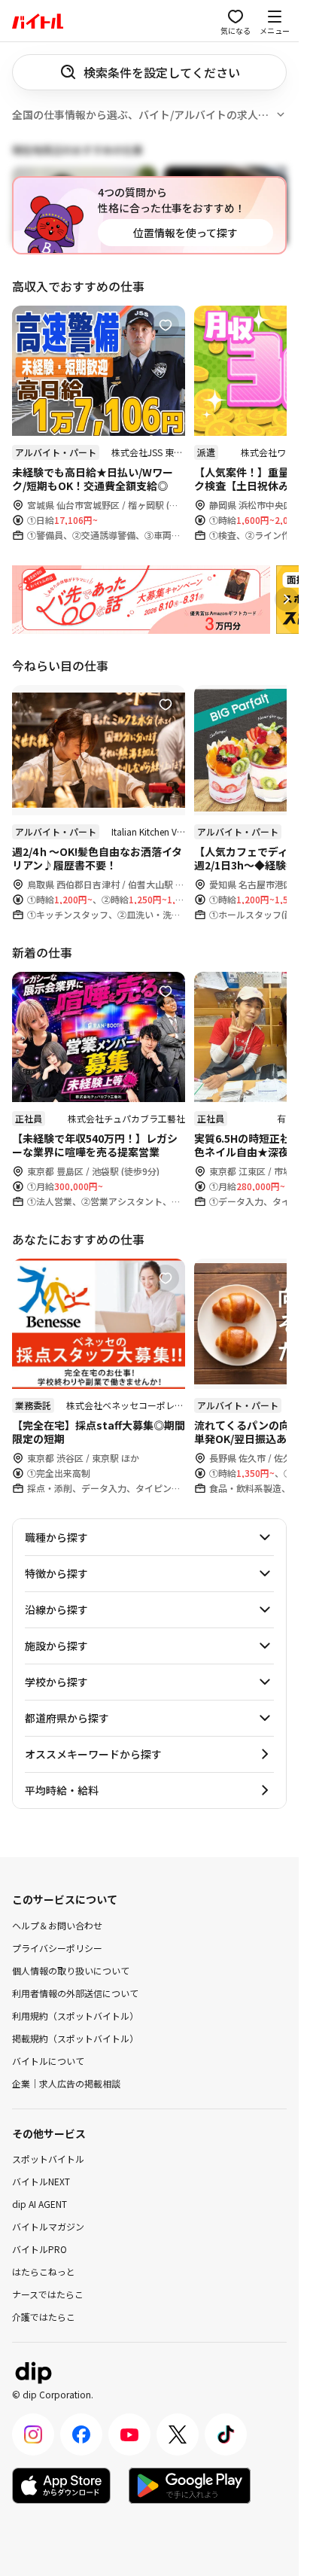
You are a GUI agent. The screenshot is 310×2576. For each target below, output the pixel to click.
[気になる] (166, 325)
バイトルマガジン (48, 2226)
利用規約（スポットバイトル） (75, 2015)
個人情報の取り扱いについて (71, 1970)
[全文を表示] (281, 114)
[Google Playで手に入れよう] (190, 2486)
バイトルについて (48, 2060)
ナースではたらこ (48, 2294)
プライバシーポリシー (57, 1947)
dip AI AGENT (40, 2204)
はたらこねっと (44, 2272)
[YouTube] (129, 2434)
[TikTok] (226, 2434)
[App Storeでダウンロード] (61, 2486)
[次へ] (287, 599)
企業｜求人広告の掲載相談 (66, 2083)
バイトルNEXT (41, 2181)
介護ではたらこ (44, 2317)
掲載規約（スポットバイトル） (75, 2037)
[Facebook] (81, 2434)
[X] (178, 2434)
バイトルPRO (40, 2249)
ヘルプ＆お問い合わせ (57, 1924)
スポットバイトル (48, 2159)
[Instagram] (33, 2434)
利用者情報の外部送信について (75, 1992)
